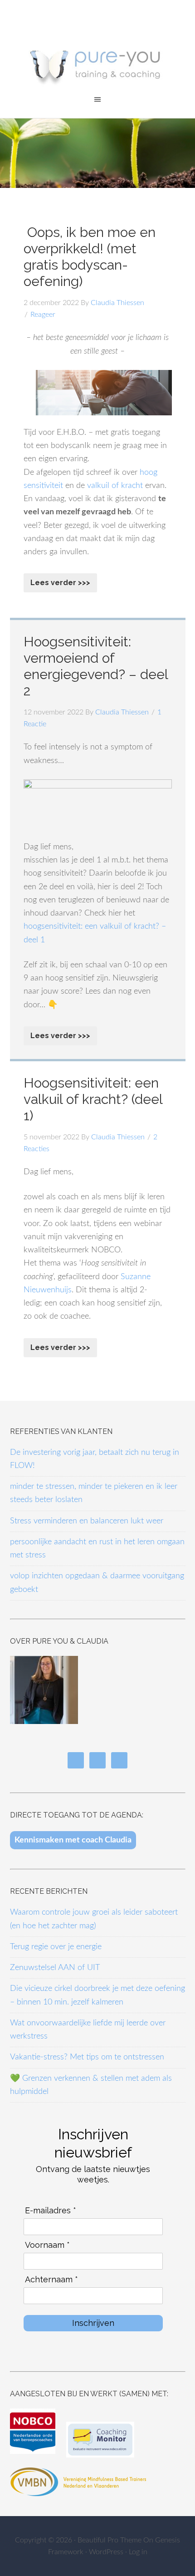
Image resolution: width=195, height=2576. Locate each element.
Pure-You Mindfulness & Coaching (97, 63)
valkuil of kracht (115, 486)
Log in (138, 2552)
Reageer (43, 315)
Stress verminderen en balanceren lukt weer (87, 1521)
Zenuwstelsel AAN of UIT (55, 1968)
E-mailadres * (51, 2210)
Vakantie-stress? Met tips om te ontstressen (87, 2057)
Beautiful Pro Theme (110, 2540)
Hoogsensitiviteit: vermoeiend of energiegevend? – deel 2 (96, 666)
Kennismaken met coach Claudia (73, 1840)
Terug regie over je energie (56, 1947)
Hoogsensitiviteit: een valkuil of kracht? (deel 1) (93, 1099)
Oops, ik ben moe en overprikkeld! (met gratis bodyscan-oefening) (90, 257)
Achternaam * (51, 2279)
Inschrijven (93, 2323)
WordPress (106, 2552)
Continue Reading (60, 583)
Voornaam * (47, 2245)
